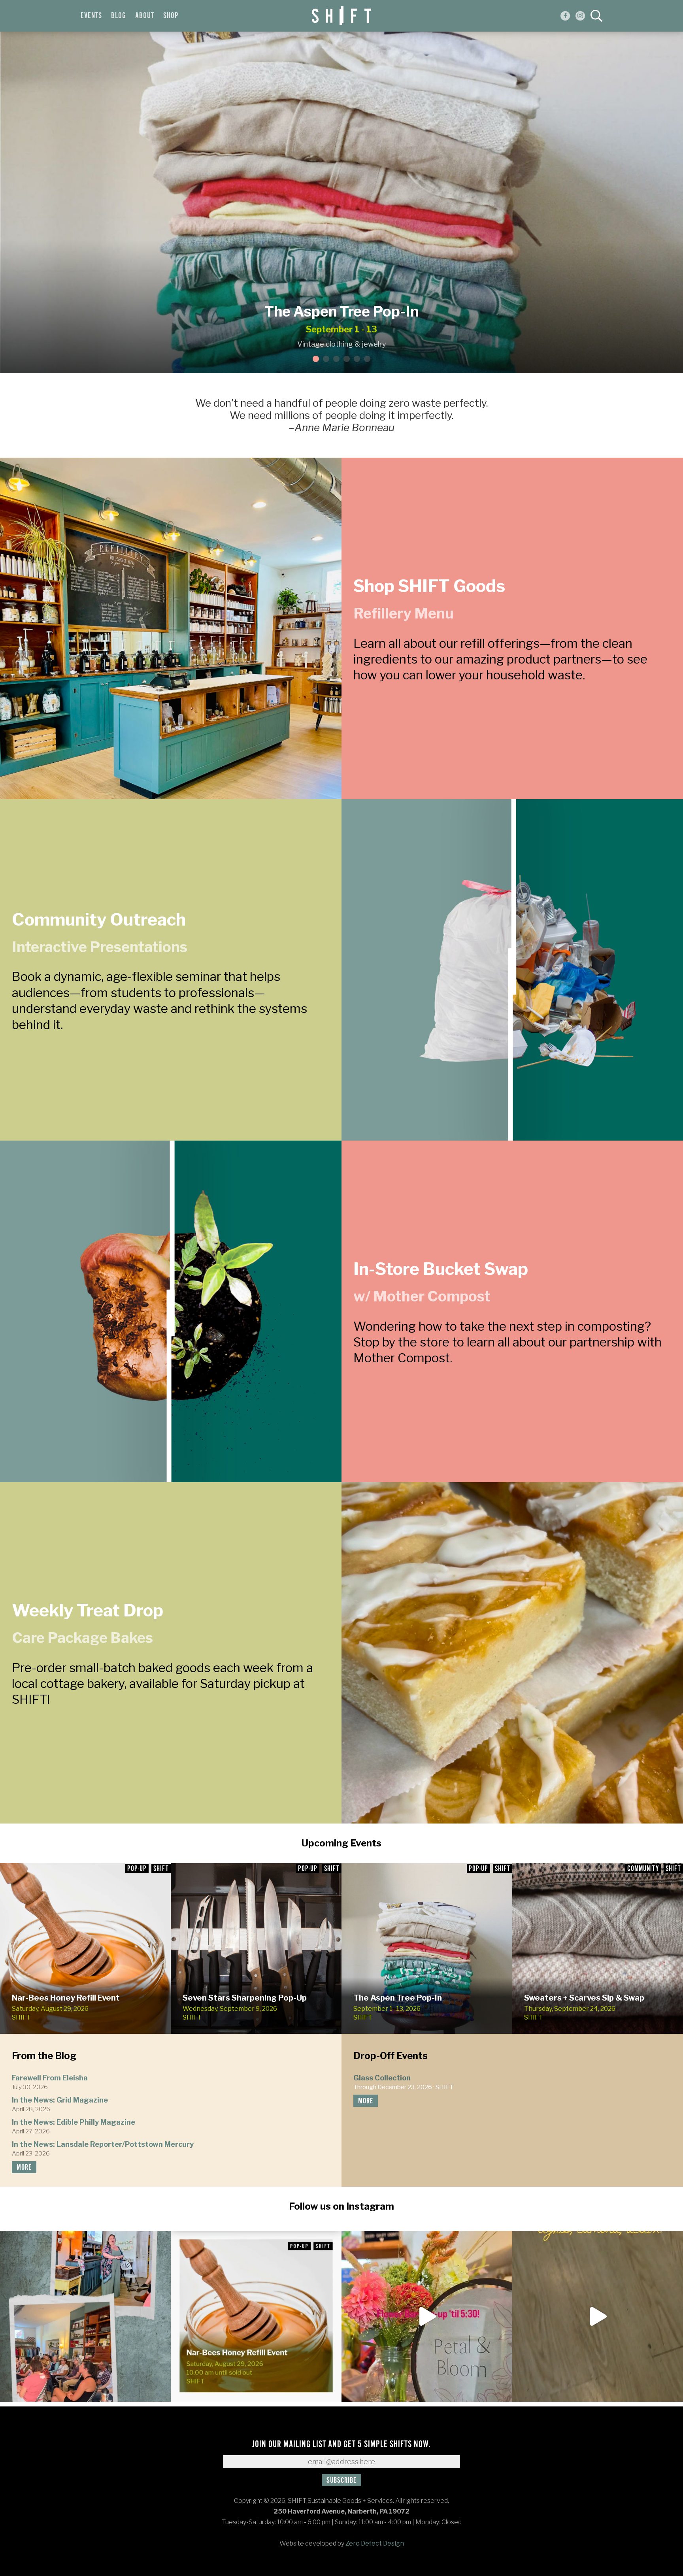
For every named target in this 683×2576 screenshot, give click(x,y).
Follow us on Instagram (341, 2206)
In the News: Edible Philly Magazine (74, 2122)
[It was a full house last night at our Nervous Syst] (85, 2316)
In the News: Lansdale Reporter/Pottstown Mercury (103, 2144)
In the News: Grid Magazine (60, 2100)
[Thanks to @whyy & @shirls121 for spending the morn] (598, 2316)
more (24, 2168)
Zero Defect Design (375, 2543)
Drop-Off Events (391, 2056)
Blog (119, 16)
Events (91, 16)
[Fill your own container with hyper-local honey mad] (256, 2316)
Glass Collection (382, 2078)
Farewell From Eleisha (50, 2078)
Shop (171, 16)
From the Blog (44, 2056)
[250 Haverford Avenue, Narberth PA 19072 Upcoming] (427, 2316)
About (145, 16)
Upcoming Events (341, 1843)
